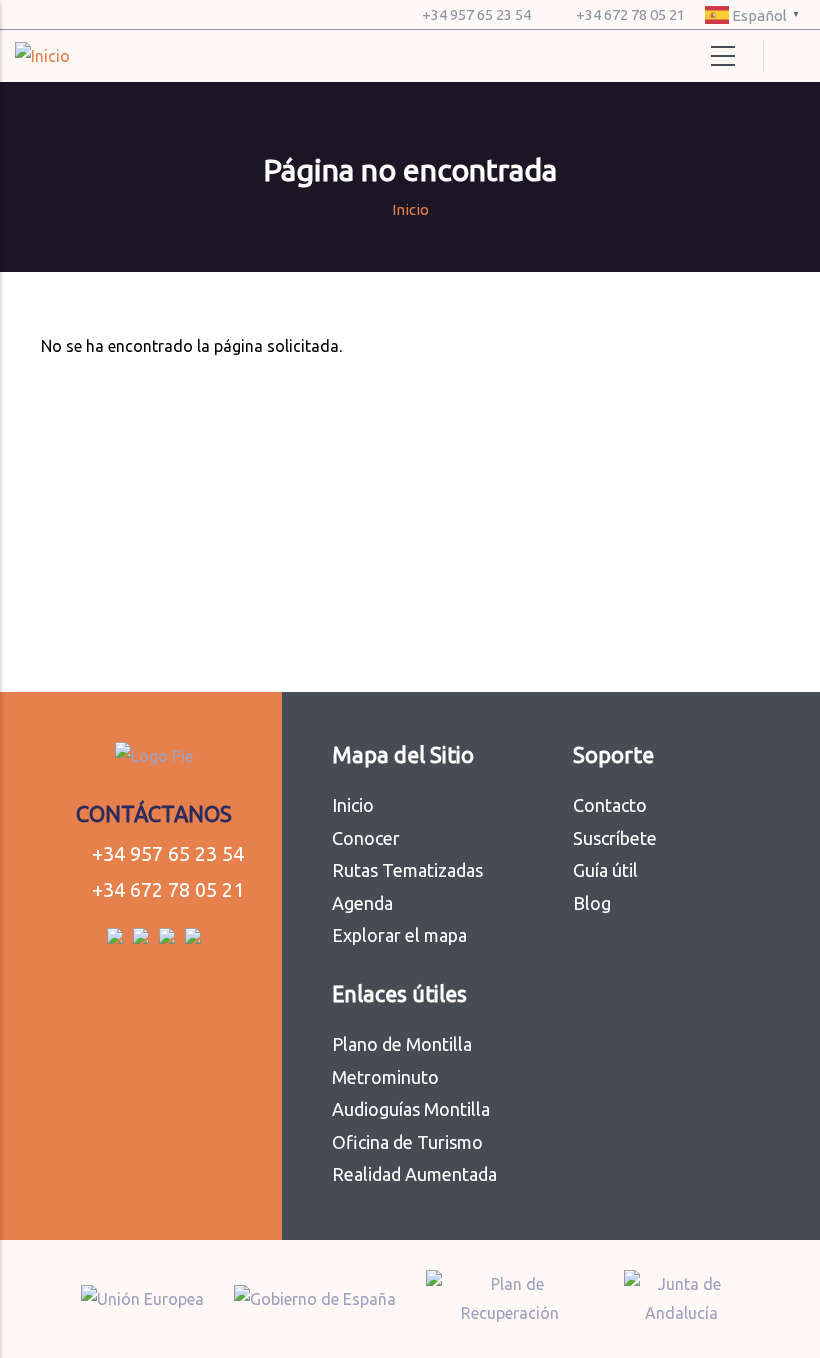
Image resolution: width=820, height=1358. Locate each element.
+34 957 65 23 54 (476, 14)
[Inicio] (42, 56)
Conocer (366, 838)
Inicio (410, 209)
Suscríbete (615, 838)
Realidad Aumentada (414, 1174)
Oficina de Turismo (407, 1142)
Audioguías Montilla (411, 1109)
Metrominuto (385, 1077)
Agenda (362, 903)
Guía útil (605, 870)
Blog (592, 903)
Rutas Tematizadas (407, 870)
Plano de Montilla (402, 1044)
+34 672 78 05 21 (630, 14)
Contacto (610, 805)
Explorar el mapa (399, 935)
